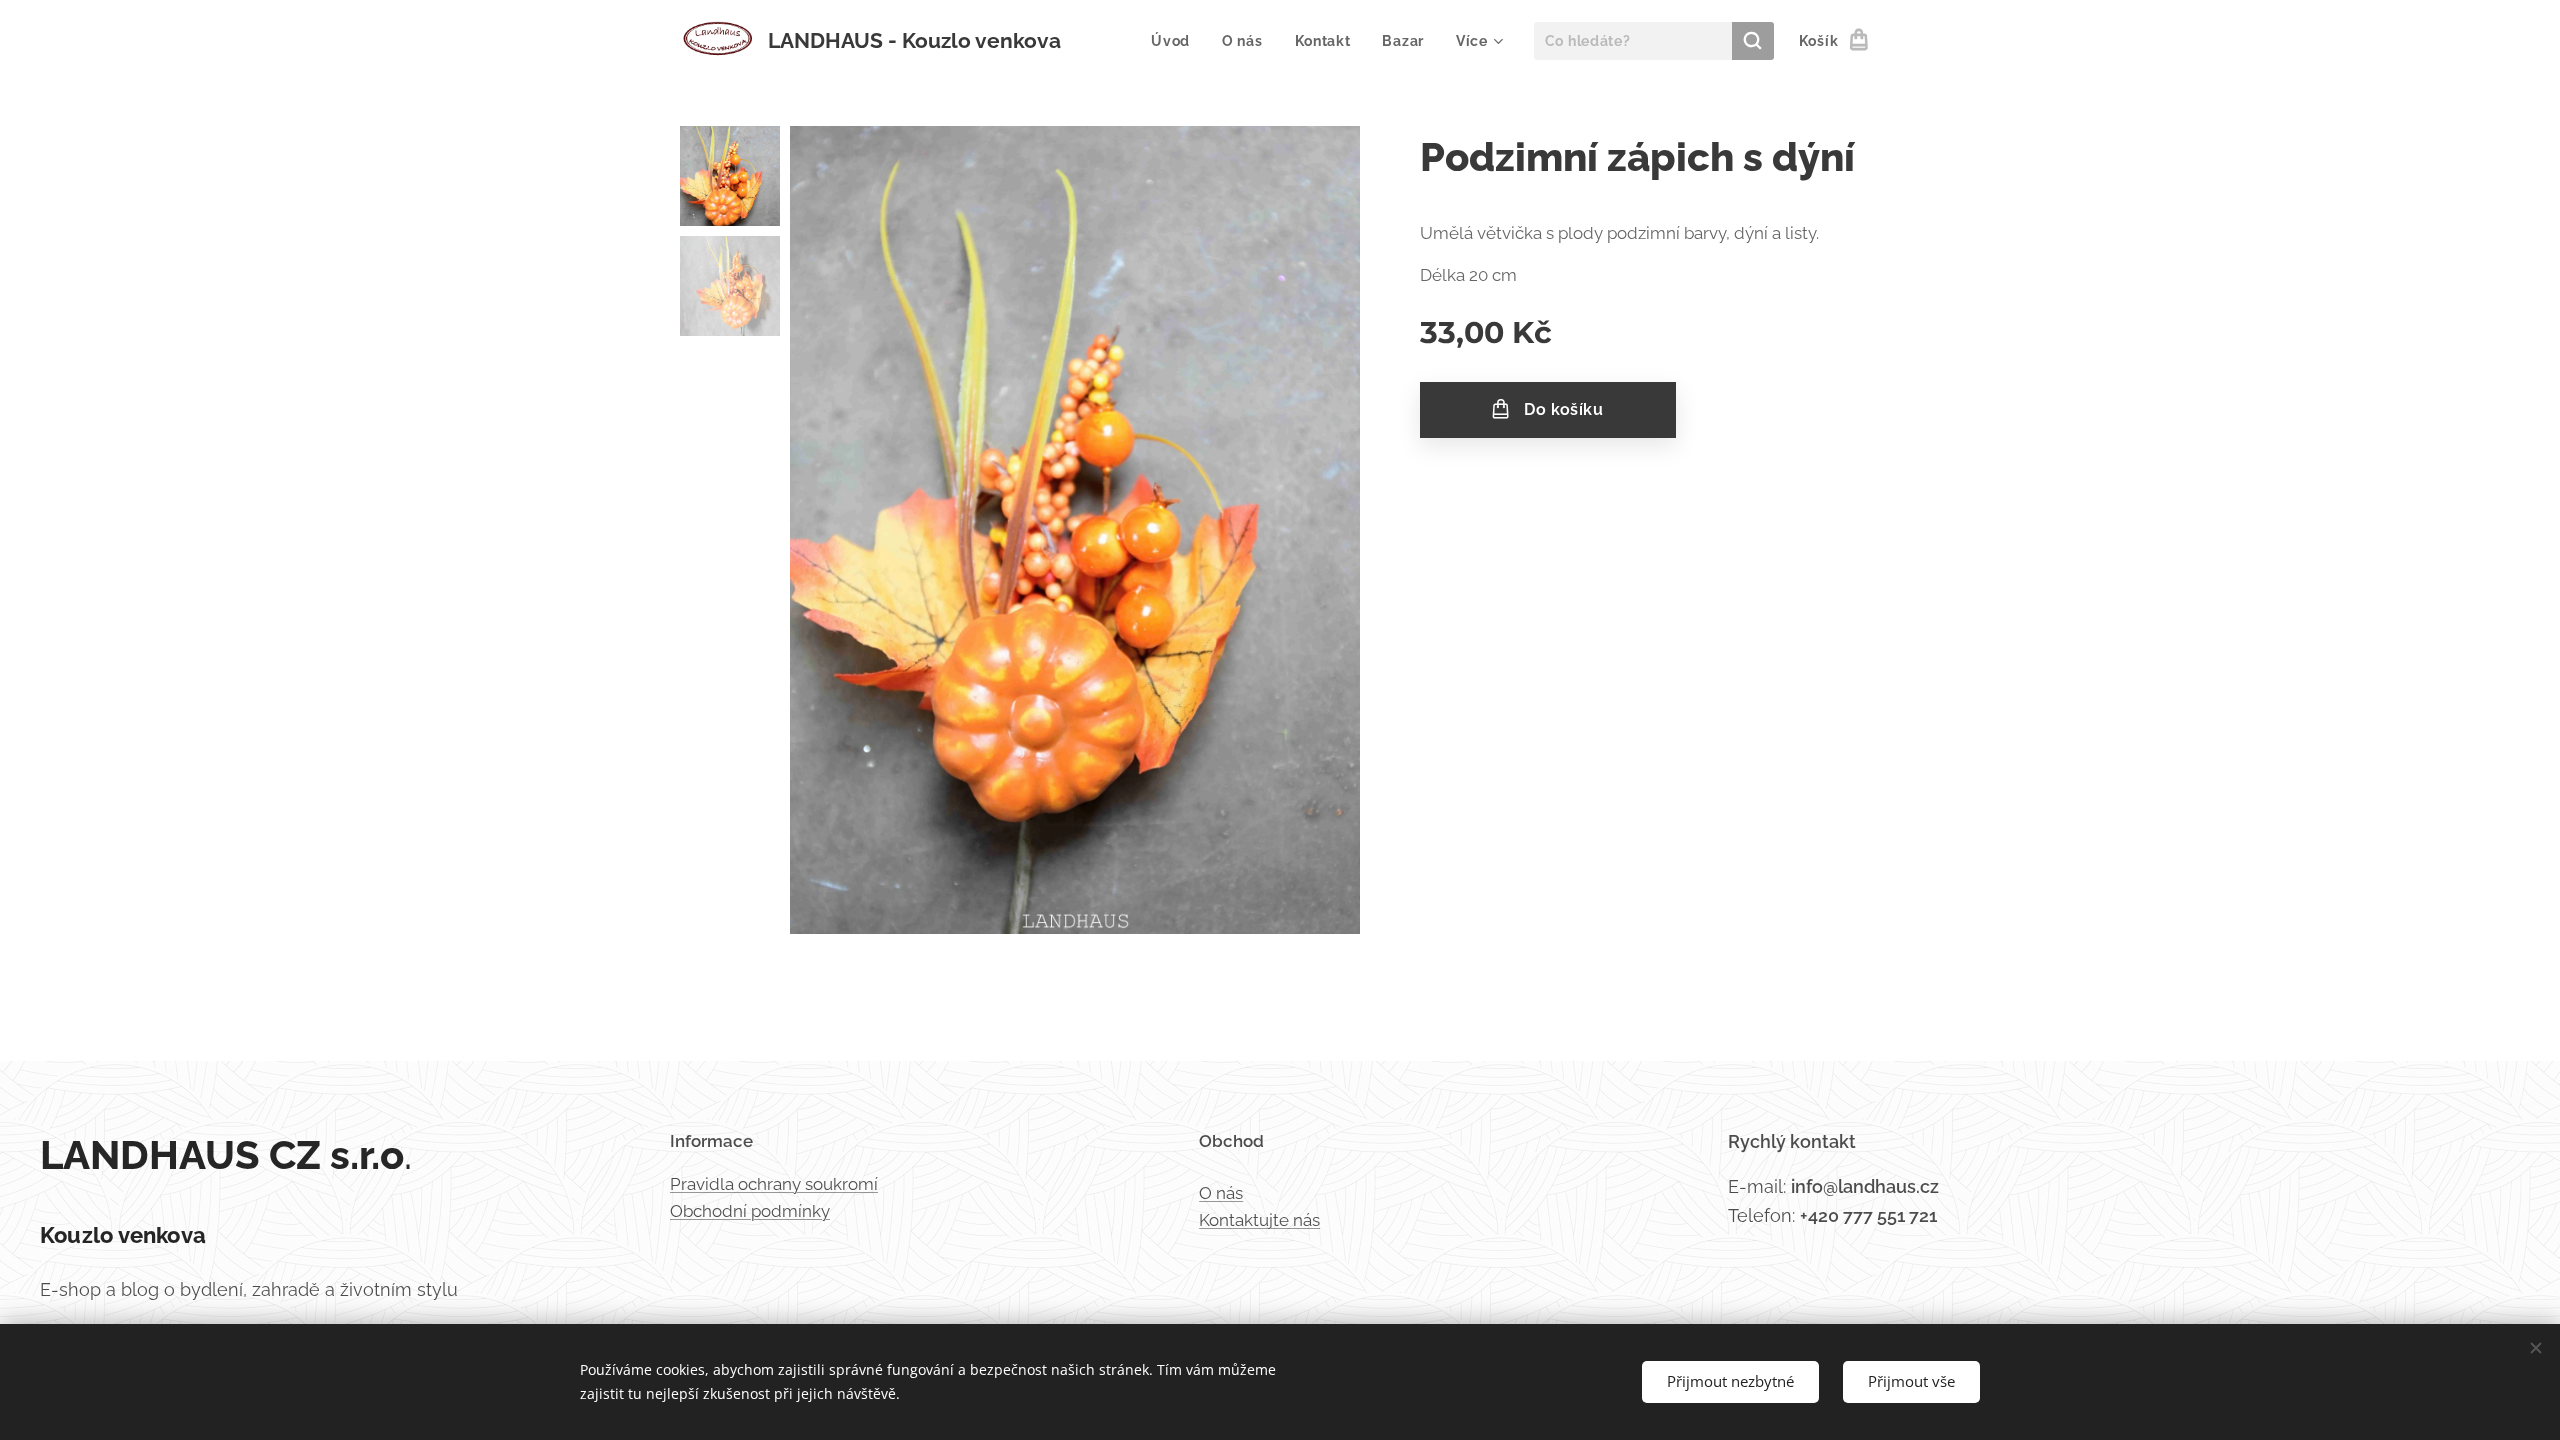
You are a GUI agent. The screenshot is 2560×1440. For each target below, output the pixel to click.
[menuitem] (1176, 41)
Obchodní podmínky (750, 1211)
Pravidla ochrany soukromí (774, 1184)
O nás (1221, 1193)
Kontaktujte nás (1259, 1220)
